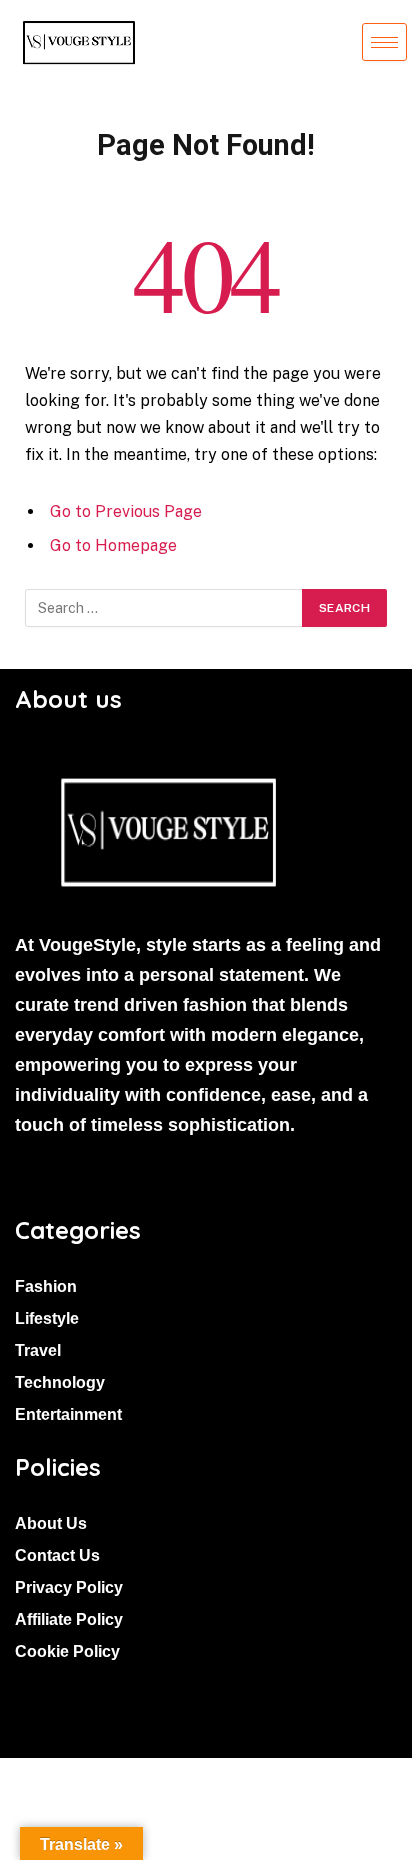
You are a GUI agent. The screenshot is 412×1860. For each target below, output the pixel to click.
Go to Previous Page (126, 511)
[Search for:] (164, 608)
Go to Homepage (113, 545)
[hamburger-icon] (384, 42)
